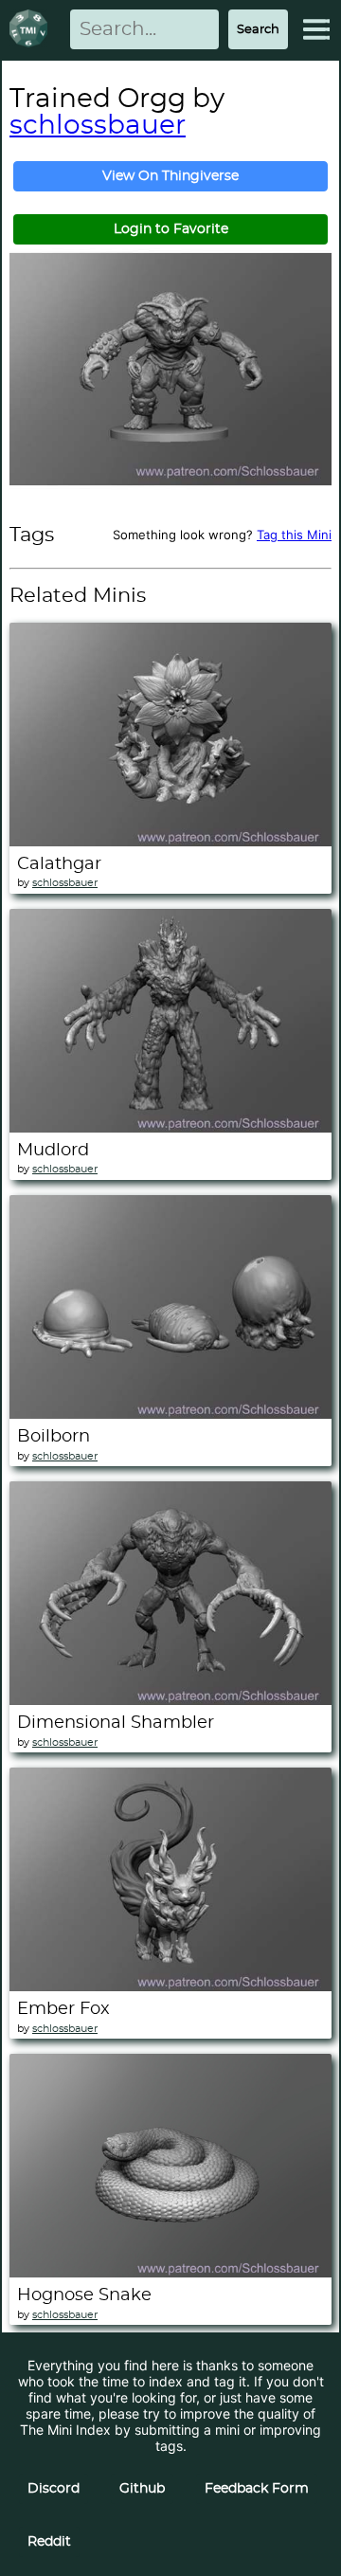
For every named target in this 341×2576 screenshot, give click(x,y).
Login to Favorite (171, 229)
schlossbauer (98, 126)
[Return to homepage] (32, 30)
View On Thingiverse (170, 176)
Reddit (49, 2542)
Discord (54, 2489)
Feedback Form (257, 2489)
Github (142, 2489)
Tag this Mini (294, 535)
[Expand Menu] (316, 29)
